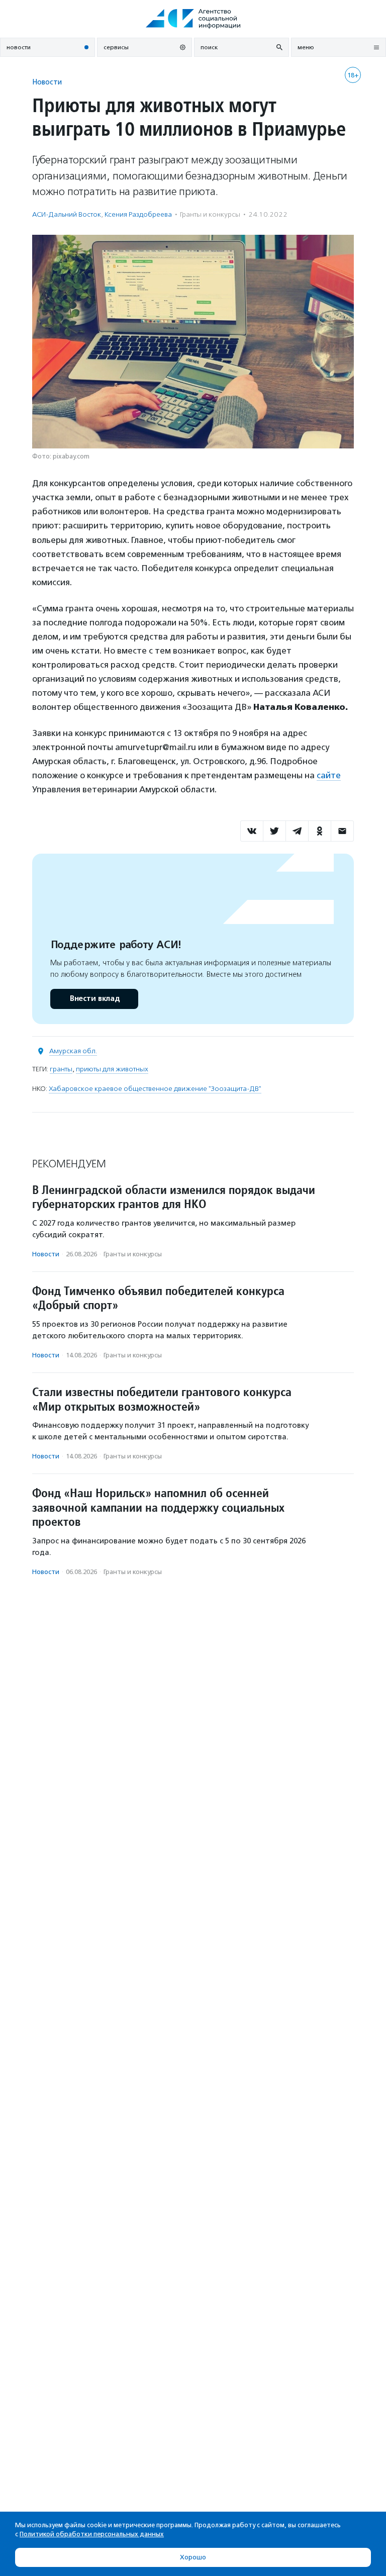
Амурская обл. (73, 1051)
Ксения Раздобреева (138, 214)
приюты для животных (112, 1069)
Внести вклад (94, 999)
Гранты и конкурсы (210, 214)
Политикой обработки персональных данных (92, 2534)
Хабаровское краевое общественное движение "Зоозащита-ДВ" (155, 1089)
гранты (61, 1069)
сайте (329, 775)
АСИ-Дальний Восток (67, 214)
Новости (47, 82)
